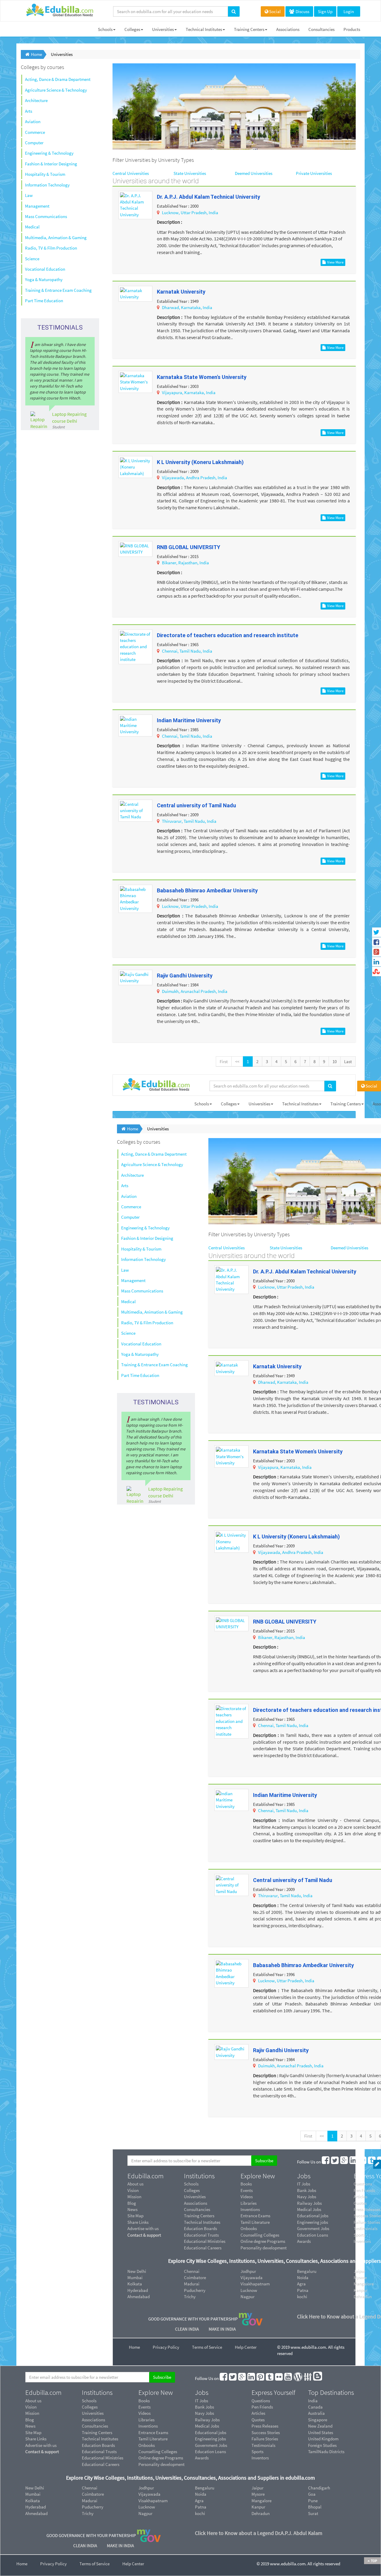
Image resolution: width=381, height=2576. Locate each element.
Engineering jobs (313, 2222)
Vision (133, 2190)
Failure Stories (265, 2439)
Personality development (264, 2248)
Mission (134, 2197)
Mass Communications (46, 216)
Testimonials (263, 2445)
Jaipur (257, 2488)
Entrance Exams (255, 2216)
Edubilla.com (146, 2176)
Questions (261, 2401)
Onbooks (249, 2228)
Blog (132, 2203)
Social (275, 11)
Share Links (138, 2222)
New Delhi (137, 2271)
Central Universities (131, 173)
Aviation (33, 122)
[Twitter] (335, 2162)
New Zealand (320, 2426)
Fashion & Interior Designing (51, 164)
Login (349, 11)
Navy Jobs (307, 2197)
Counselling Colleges (260, 2235)
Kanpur (258, 2507)
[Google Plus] (344, 2162)
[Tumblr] (372, 2162)
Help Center (246, 2347)
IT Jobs (304, 2184)
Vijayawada (252, 2277)
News (132, 2209)
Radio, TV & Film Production (51, 248)
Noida (303, 2277)
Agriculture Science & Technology (56, 90)
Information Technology (47, 185)
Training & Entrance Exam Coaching (58, 290)
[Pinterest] (363, 2162)
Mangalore (261, 2501)
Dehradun (261, 2513)
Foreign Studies (322, 2445)
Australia (316, 2413)
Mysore (258, 2494)
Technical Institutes (204, 29)
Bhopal (315, 2507)
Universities (163, 29)
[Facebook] (326, 2162)
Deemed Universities (254, 173)
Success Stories (266, 2432)
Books (246, 2184)
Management (37, 206)
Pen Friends (262, 2407)
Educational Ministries (205, 2241)
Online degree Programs (263, 2241)
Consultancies (321, 29)
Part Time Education (44, 301)
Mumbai (135, 2277)
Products (352, 29)
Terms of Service (207, 2347)
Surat (313, 2513)
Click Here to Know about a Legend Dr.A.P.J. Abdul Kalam (259, 2533)
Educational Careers (203, 2248)
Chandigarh (319, 2488)
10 (335, 1061)
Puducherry (195, 2290)
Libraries (249, 2203)
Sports (257, 2452)
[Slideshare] (308, 2378)
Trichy (190, 2297)
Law (29, 195)
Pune (313, 2501)
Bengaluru (307, 2271)
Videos (247, 2197)
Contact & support (144, 2235)
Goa (312, 2494)
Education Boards (200, 2228)
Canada (315, 2407)
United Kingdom (323, 2439)
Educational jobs (313, 2216)
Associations (288, 29)
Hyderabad (138, 2290)
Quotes (258, 2420)
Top (374, 2561)
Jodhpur (248, 2271)
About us (135, 2184)
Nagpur (248, 2297)
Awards (304, 2241)
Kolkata (135, 2284)
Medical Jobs (309, 2209)
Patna (303, 2290)
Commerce (35, 132)
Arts (29, 111)
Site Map (135, 2216)
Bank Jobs (307, 2190)
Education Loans (313, 2235)
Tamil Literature (255, 2222)
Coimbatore (195, 2277)
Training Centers (249, 29)
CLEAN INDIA (187, 2329)
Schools (105, 29)
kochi (302, 2297)
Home (134, 2347)
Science (32, 259)
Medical (32, 227)
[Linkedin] (354, 2162)
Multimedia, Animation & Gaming (56, 238)
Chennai (192, 2271)
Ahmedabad (139, 2297)
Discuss (302, 11)
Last (348, 1061)
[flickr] (279, 2378)
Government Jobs (313, 2228)
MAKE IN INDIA (222, 2329)
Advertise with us (143, 2228)
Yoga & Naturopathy (44, 279)
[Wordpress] (298, 2378)
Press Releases (265, 2426)
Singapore (318, 2420)
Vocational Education (45, 269)
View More (335, 262)
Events (247, 2190)
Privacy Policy (166, 2347)
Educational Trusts (201, 2235)
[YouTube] (288, 2378)
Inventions (250, 2209)
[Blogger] (318, 2378)
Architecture (36, 100)
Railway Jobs (309, 2203)
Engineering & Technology (49, 153)
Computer (34, 143)
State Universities (190, 173)
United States (321, 2432)
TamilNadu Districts (326, 2452)
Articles (258, 2413)
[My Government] (251, 2319)
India (313, 2401)
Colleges (132, 29)
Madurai (192, 2284)
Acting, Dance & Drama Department (58, 79)
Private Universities (314, 173)
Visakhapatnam (255, 2284)
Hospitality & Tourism (45, 174)
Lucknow (249, 2290)
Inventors (260, 2458)
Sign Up (325, 11)
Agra (301, 2284)
